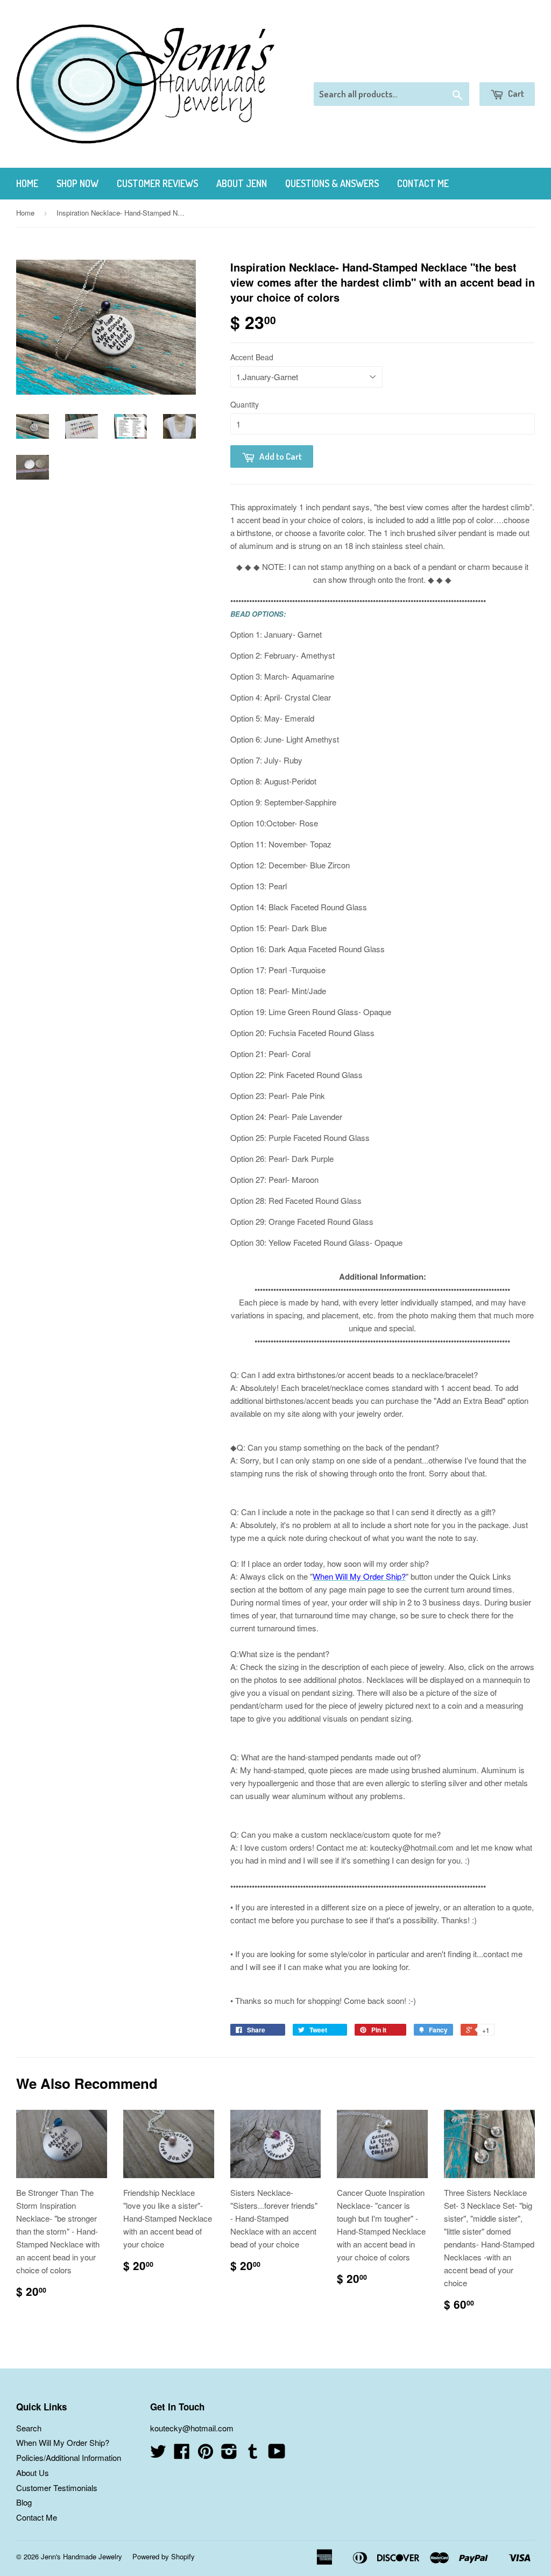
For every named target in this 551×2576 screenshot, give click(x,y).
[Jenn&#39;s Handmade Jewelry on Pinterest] (206, 2454)
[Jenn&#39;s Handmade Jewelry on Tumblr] (253, 2454)
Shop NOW (77, 183)
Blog (24, 2502)
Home (27, 183)
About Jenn (242, 183)
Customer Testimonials (57, 2488)
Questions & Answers (332, 183)
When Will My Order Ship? (63, 2442)
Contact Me (423, 183)
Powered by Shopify (164, 2556)
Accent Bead (252, 357)
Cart (515, 93)
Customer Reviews (157, 183)
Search (29, 2428)
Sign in (446, 69)
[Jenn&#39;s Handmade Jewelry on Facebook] (182, 2454)
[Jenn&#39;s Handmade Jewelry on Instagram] (229, 2454)
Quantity (245, 404)
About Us (33, 2472)
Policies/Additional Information (69, 2457)
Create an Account (504, 69)
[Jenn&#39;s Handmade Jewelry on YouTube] (277, 2454)
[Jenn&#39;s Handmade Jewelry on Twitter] (158, 2454)
